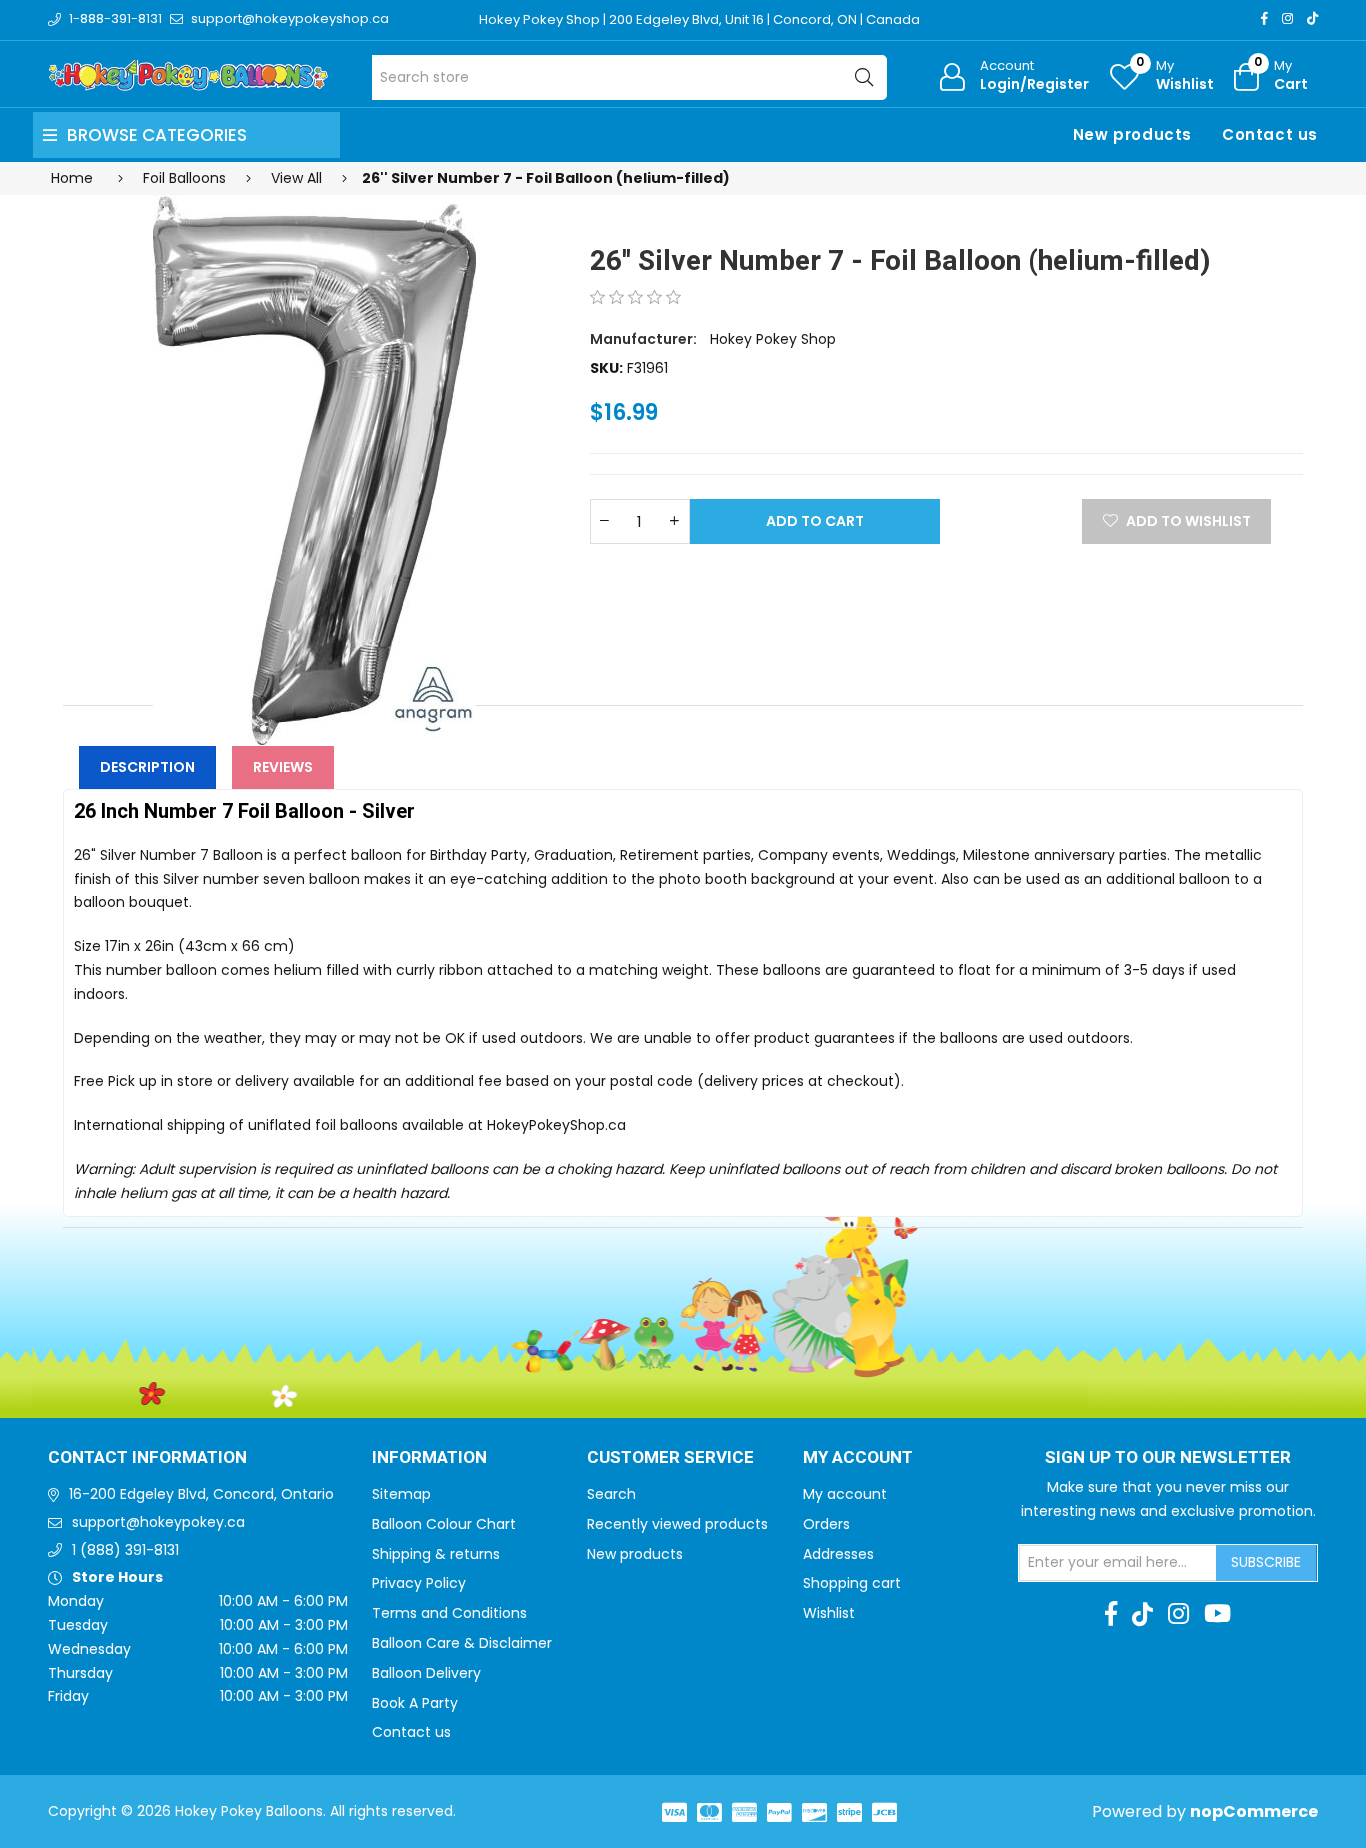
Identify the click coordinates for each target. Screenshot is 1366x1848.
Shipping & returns (436, 1554)
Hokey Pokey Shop (773, 339)
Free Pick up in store (143, 1081)
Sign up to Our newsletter (1168, 1458)
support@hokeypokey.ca (158, 1522)
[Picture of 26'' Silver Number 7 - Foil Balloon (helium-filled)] (314, 470)
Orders (826, 1524)
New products (1132, 134)
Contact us (1270, 134)
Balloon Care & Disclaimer (462, 1643)
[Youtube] (1217, 1614)
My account (845, 1494)
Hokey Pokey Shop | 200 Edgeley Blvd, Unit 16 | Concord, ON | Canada (699, 19)
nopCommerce (1254, 1811)
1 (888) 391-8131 (125, 1550)
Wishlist (829, 1613)
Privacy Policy (419, 1583)
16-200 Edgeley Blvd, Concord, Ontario (201, 1494)
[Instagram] (1287, 18)
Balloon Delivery (426, 1673)
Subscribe (1266, 1562)
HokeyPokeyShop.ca (556, 1125)
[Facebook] (1264, 18)
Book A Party (415, 1703)
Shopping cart (852, 1583)
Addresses (838, 1554)
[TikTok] (1312, 18)
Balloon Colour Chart (444, 1524)
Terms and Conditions (449, 1613)
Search (611, 1494)
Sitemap (401, 1494)
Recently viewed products (677, 1524)
